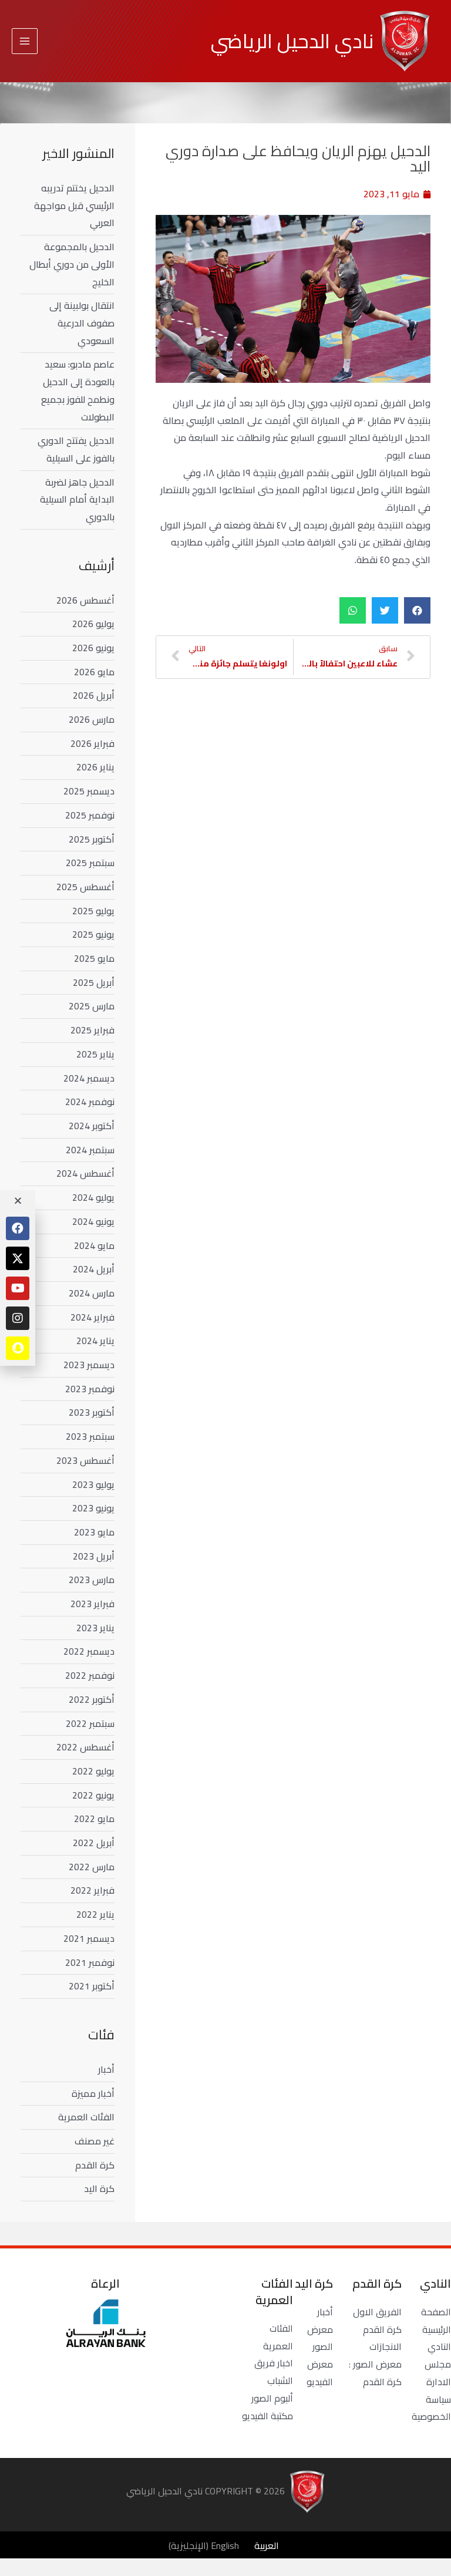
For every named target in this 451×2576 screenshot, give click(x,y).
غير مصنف (95, 2141)
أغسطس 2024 (85, 1173)
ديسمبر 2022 (89, 1651)
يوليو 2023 (93, 1484)
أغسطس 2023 (85, 1460)
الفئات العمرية (86, 2117)
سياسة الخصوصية (431, 2408)
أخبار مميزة (93, 2093)
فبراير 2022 (92, 1890)
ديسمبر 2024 (89, 1078)
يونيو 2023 (93, 1508)
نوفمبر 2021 (90, 1962)
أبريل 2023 (94, 1556)
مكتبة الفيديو (267, 2416)
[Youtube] (18, 1288)
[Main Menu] (25, 41)
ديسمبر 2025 (89, 791)
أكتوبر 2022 (92, 1699)
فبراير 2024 (92, 1317)
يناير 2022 (95, 1914)
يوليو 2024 (93, 1197)
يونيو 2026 (93, 648)
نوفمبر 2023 (90, 1389)
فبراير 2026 (92, 743)
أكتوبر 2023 (92, 1412)
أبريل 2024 (94, 1269)
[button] (417, 610)
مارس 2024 (92, 1293)
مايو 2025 (94, 958)
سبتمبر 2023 (90, 1436)
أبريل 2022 (94, 1843)
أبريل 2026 (94, 695)
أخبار (106, 2069)
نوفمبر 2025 (90, 815)
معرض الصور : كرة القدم (375, 2373)
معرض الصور (320, 2338)
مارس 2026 (92, 719)
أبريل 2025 (94, 982)
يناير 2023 (95, 1628)
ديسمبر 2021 (89, 1938)
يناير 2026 (95, 767)
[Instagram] (18, 1318)
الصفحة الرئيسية (436, 2321)
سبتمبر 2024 (90, 1150)
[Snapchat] (18, 1348)
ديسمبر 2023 (89, 1365)
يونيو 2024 (93, 1221)
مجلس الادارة (438, 2373)
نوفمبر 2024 (90, 1102)
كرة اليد (99, 2188)
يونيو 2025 (93, 934)
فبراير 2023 (92, 1604)
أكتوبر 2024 (92, 1126)
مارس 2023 (92, 1580)
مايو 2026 (94, 672)
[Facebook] (18, 1228)
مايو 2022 (94, 1819)
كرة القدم (95, 2165)
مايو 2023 (94, 1532)
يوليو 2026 (93, 624)
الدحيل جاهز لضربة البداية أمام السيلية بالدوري (77, 499)
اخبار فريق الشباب (274, 2372)
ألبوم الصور (272, 2398)
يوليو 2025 (93, 911)
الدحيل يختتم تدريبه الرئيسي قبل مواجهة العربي (74, 205)
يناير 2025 (95, 1054)
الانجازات (386, 2346)
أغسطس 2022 (85, 1747)
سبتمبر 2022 (90, 1723)
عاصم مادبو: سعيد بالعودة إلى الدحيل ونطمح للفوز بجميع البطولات (78, 390)
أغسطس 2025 (85, 887)
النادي (439, 2346)
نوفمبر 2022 (90, 1675)
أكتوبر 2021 (92, 1986)
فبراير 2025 (92, 1030)
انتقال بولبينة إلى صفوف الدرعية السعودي (82, 323)
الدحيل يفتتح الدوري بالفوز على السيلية (76, 449)
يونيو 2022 (93, 1795)
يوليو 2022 (93, 1771)
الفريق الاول (377, 2312)
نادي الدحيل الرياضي (292, 41)
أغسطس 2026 (85, 600)
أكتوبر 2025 (92, 839)
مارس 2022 (92, 1867)
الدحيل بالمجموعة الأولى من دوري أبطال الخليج (72, 264)
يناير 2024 (95, 1341)
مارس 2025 (92, 1006)
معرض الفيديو (320, 2373)
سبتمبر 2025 (90, 863)
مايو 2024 (94, 1245)
